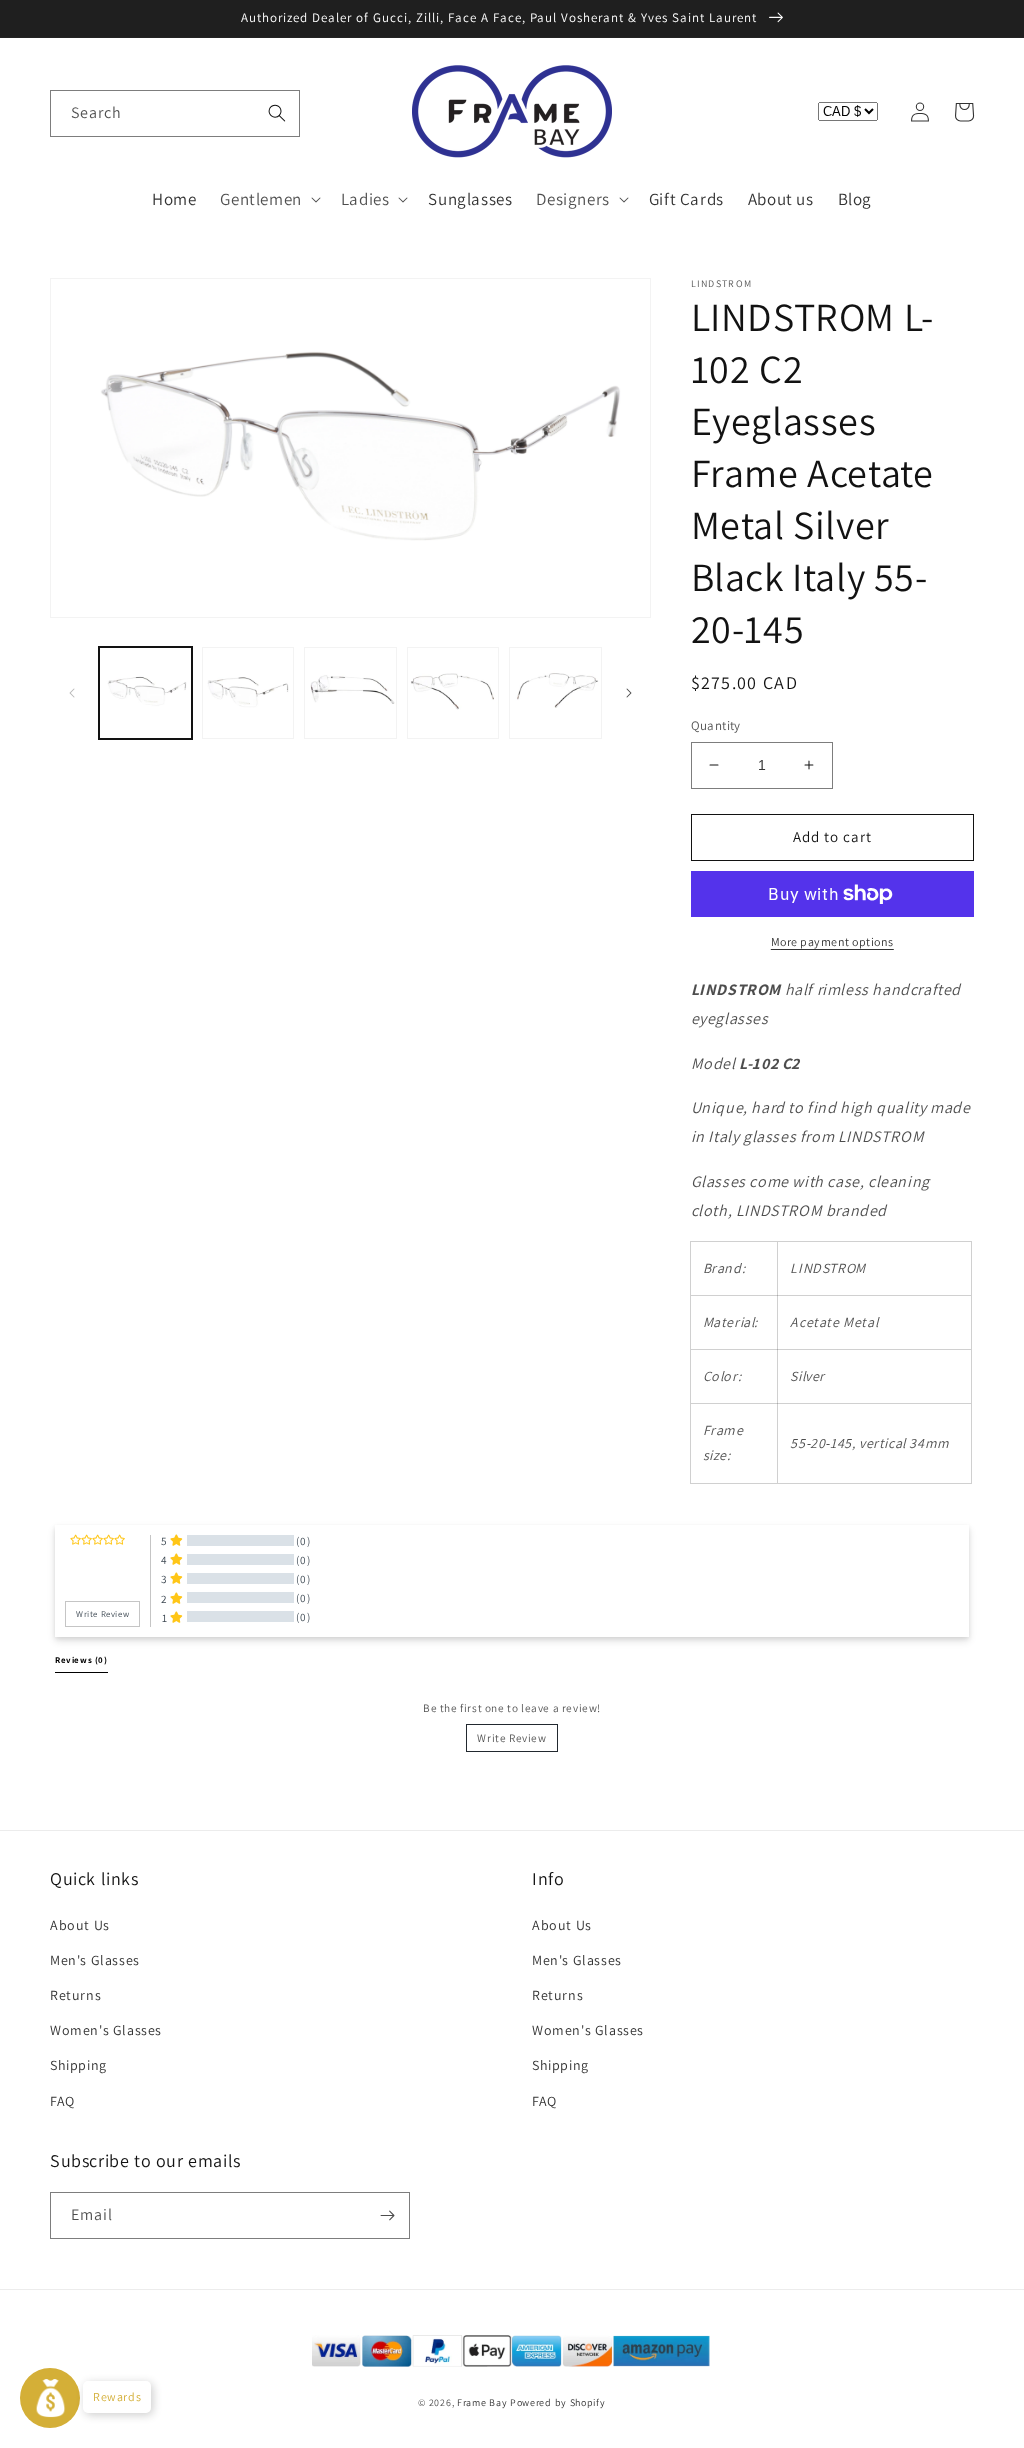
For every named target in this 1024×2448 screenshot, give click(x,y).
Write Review (511, 1738)
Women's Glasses (106, 2030)
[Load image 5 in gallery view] (555, 693)
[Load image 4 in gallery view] (453, 693)
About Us (80, 1925)
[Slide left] (72, 693)
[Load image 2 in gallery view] (248, 693)
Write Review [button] (102, 1614)
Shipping (78, 2065)
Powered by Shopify (558, 2402)
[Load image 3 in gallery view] (350, 693)
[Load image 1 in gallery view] (145, 693)
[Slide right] (629, 693)
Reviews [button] (81, 1660)
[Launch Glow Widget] (50, 2398)
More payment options (832, 941)
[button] (72, 112)
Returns (75, 1995)
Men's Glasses (95, 1960)
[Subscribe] (387, 2215)
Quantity (716, 725)
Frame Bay (482, 2402)
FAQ (62, 2101)
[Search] (277, 113)
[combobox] (175, 113)
